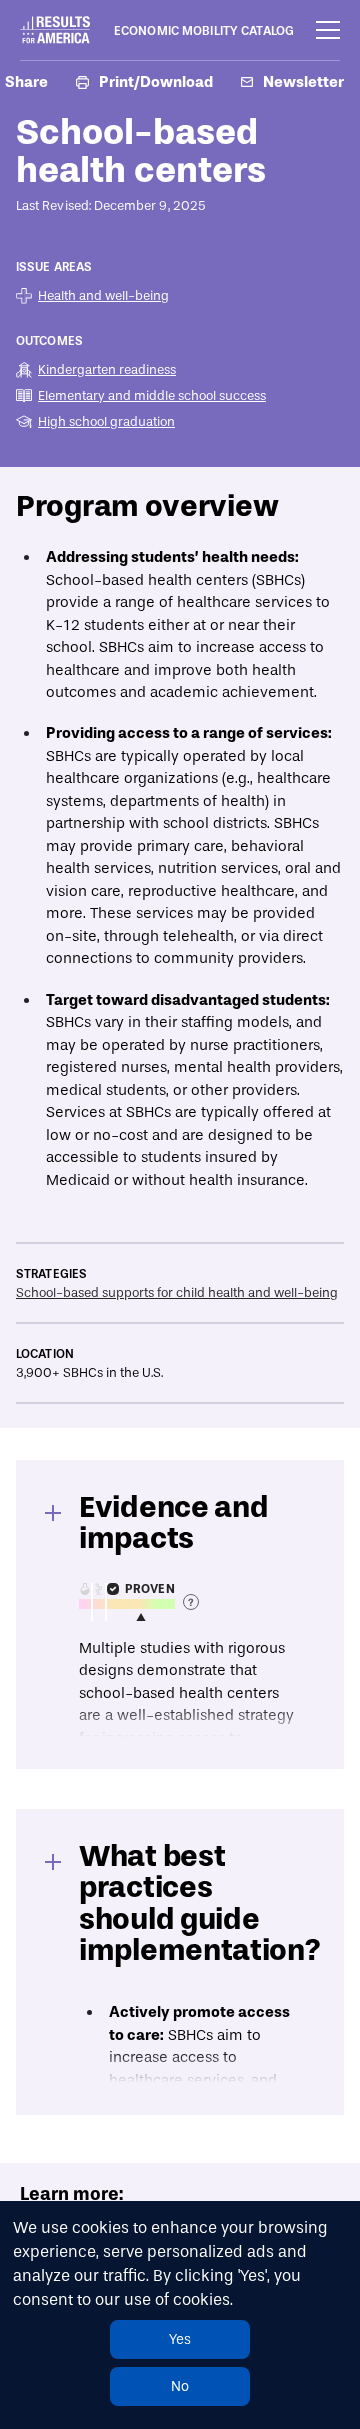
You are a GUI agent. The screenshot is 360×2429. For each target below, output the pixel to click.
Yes (180, 2339)
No (180, 2386)
